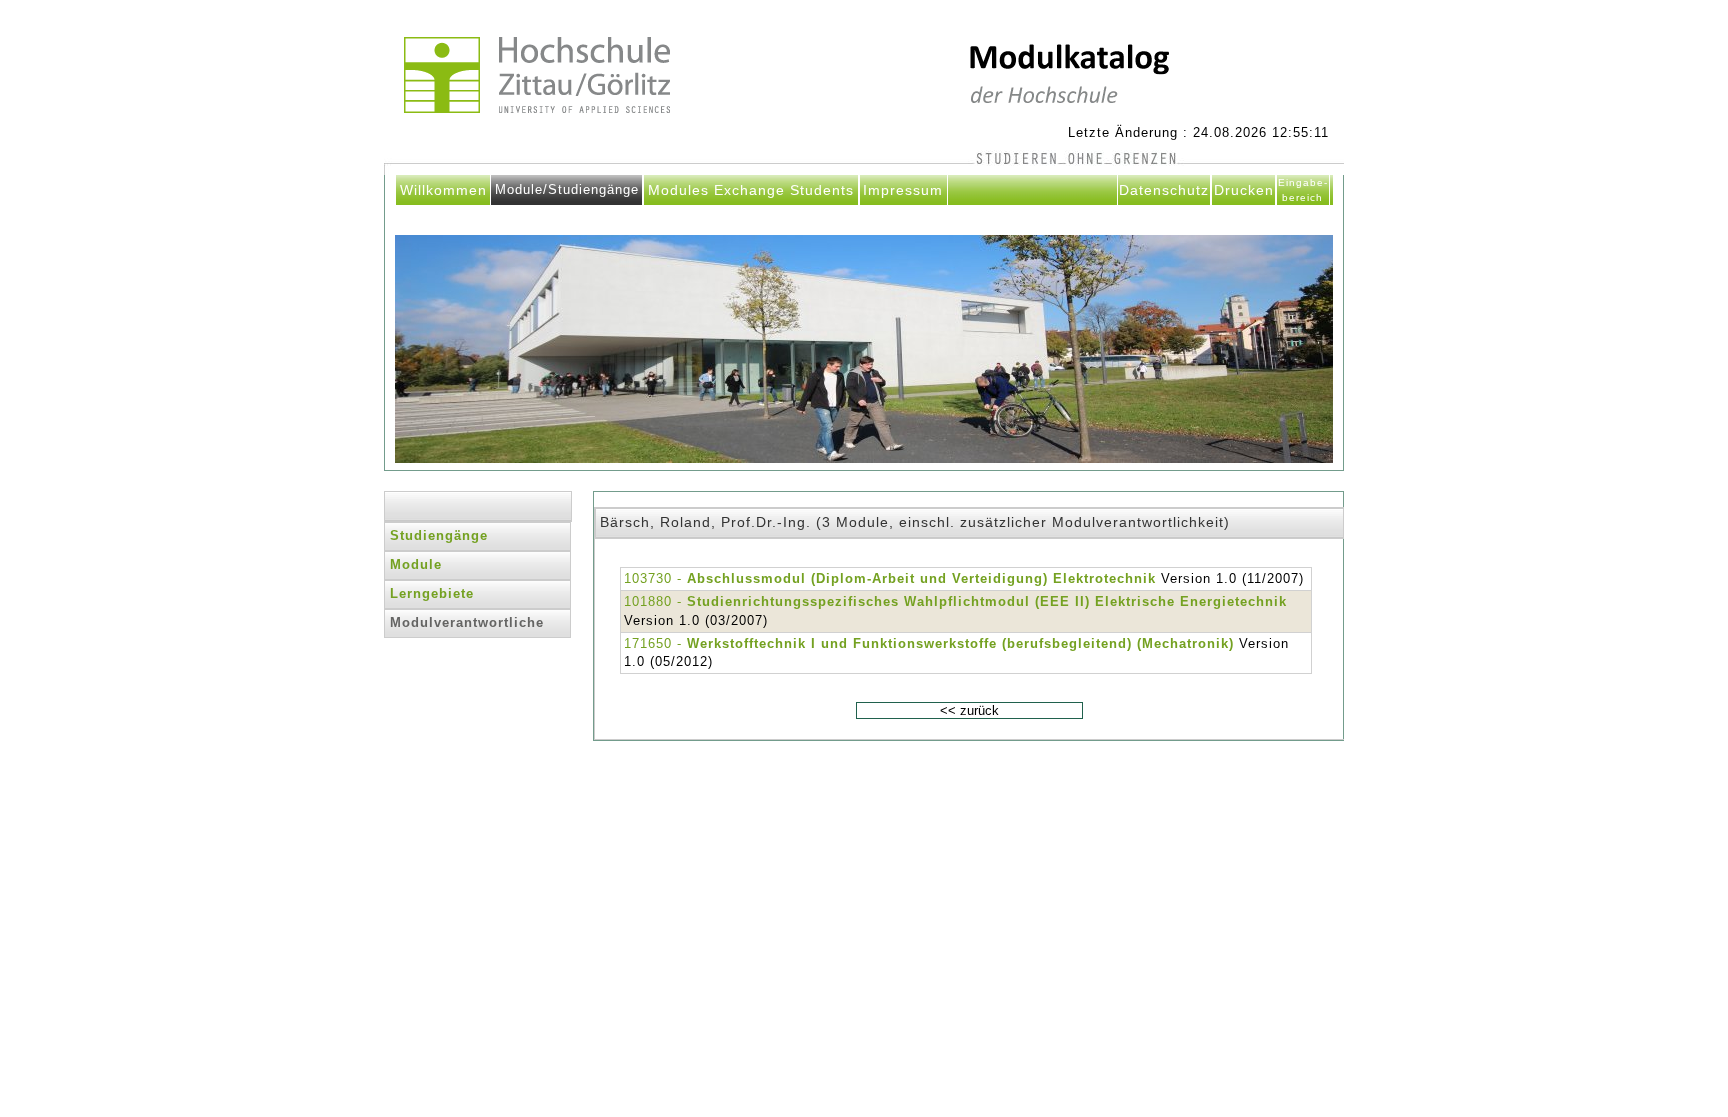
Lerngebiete (432, 593)
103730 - (890, 578)
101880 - (955, 601)
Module (416, 564)
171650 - (929, 643)
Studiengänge (439, 535)
